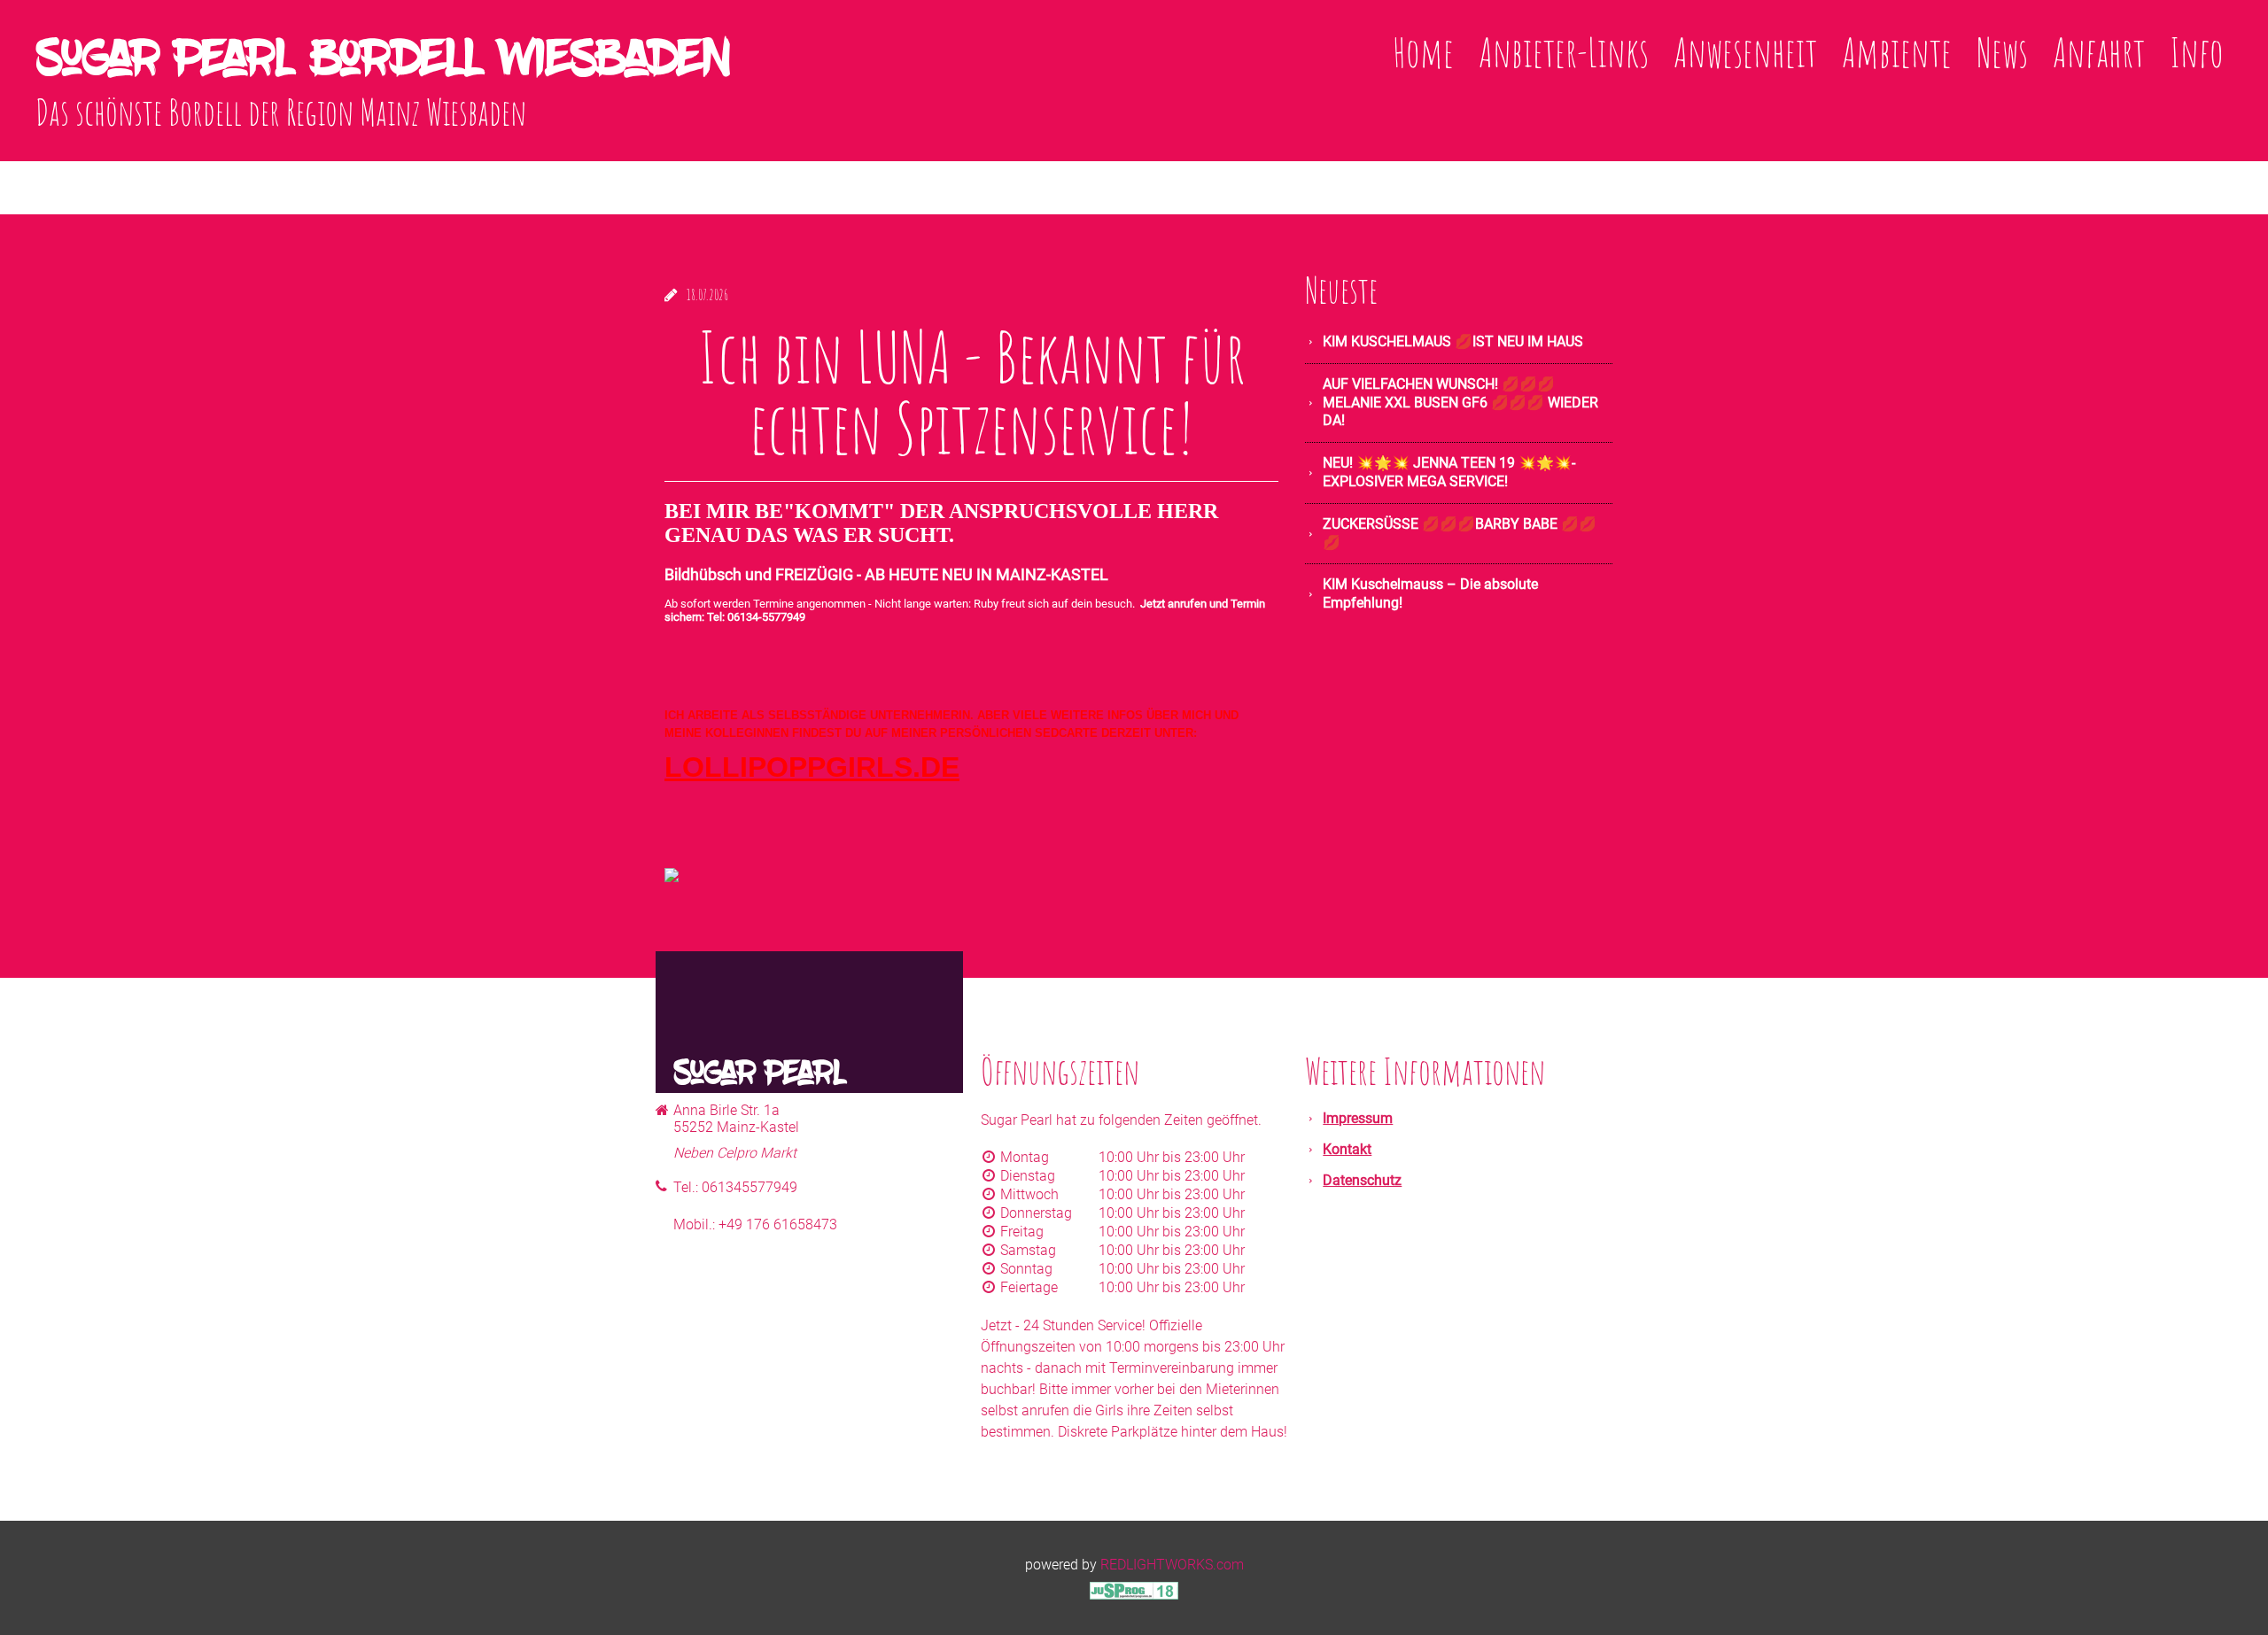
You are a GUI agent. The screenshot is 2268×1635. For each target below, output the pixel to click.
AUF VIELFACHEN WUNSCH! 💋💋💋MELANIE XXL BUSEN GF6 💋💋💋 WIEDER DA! (1460, 403)
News (2002, 52)
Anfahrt (2099, 52)
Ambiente (1897, 52)
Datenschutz (1362, 1180)
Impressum (1358, 1118)
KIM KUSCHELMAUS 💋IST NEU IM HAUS (1453, 341)
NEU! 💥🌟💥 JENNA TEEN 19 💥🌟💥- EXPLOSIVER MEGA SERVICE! (1449, 472)
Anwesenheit (1745, 52)
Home (1423, 52)
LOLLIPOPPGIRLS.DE (812, 767)
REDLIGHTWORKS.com (1172, 1565)
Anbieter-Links (1564, 52)
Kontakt (1347, 1149)
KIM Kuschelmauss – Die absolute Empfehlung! (1430, 593)
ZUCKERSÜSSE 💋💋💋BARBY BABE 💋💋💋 (1460, 533)
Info (2197, 52)
